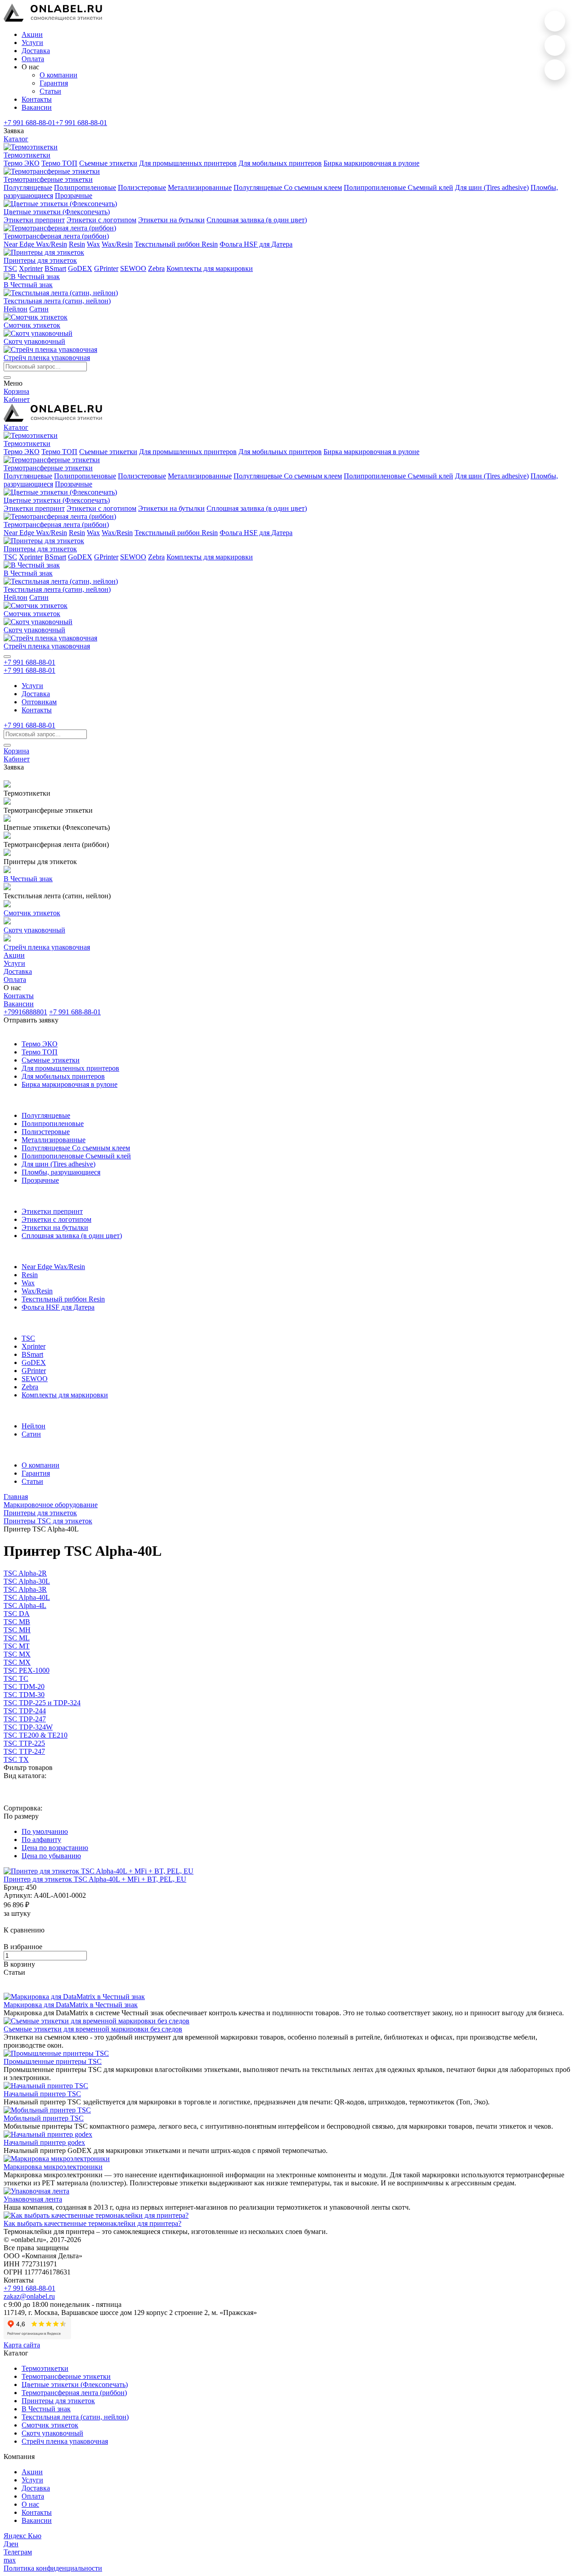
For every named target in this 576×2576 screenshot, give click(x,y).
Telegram (555, 70)
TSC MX (17, 1654)
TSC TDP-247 (25, 1719)
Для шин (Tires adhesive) (492, 187)
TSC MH (17, 1630)
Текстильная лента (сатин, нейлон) (75, 2417)
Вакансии (37, 107)
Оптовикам (39, 702)
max (10, 2560)
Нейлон (16, 309)
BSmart (55, 268)
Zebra (156, 268)
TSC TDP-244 (25, 1711)
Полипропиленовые (85, 187)
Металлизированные (200, 187)
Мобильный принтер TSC (44, 2118)
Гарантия (54, 83)
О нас (30, 2504)
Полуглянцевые (28, 187)
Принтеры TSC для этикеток (48, 1521)
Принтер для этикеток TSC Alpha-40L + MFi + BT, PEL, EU (95, 1879)
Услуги (32, 43)
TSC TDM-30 (24, 1695)
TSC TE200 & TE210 (36, 1735)
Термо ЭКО (22, 163)
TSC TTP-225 (24, 1743)
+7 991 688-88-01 (29, 123)
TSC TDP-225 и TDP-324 (42, 1703)
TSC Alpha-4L (25, 1605)
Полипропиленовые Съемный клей (398, 187)
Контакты (37, 99)
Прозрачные (74, 196)
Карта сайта (22, 2345)
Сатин (39, 309)
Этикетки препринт (34, 220)
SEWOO (133, 268)
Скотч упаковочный (52, 2433)
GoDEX (80, 268)
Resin (77, 244)
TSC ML (17, 1638)
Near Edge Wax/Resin (35, 244)
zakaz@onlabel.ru (29, 2296)
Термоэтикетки (45, 2368)
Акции (32, 34)
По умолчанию (45, 1831)
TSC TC (16, 1678)
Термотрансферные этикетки (66, 2376)
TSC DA (17, 1614)
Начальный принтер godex (44, 2142)
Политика (53, 2568)
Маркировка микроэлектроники (53, 2167)
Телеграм (18, 2552)
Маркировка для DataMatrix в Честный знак (71, 2005)
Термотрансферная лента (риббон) (74, 2393)
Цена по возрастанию (55, 1848)
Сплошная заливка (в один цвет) (257, 220)
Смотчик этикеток (50, 2425)
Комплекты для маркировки (210, 268)
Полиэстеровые (142, 187)
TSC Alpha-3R (25, 1589)
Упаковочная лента (33, 2199)
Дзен (11, 2544)
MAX (555, 45)
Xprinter (31, 268)
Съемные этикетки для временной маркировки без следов (93, 2029)
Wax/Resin (117, 244)
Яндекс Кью (22, 2536)
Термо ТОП (59, 163)
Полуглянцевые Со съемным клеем (288, 187)
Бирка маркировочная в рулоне (371, 163)
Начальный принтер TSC (42, 2094)
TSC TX (16, 1759)
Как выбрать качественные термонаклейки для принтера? (92, 2223)
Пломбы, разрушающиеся (61, 1172)
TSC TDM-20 (24, 1687)
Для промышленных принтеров (188, 163)
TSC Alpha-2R (25, 1573)
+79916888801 (25, 1012)
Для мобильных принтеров (280, 163)
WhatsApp (555, 21)
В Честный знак (46, 2409)
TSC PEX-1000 (27, 1670)
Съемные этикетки (108, 163)
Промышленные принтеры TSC (53, 2061)
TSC (10, 268)
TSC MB (17, 1622)
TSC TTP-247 (24, 1751)
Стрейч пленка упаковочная (65, 2441)
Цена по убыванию (51, 1856)
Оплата (33, 59)
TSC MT (17, 1646)
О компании (58, 75)
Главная (16, 1497)
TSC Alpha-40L (27, 1597)
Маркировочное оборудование (51, 1505)
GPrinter (106, 268)
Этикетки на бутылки (171, 220)
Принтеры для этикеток (40, 1513)
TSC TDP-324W (28, 1727)
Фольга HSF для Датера (256, 244)
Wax (93, 244)
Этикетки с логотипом (101, 220)
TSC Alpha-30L (27, 1581)
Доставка (36, 51)
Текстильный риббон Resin (176, 244)
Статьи (50, 91)
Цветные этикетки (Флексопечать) (75, 2385)
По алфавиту (41, 1840)
